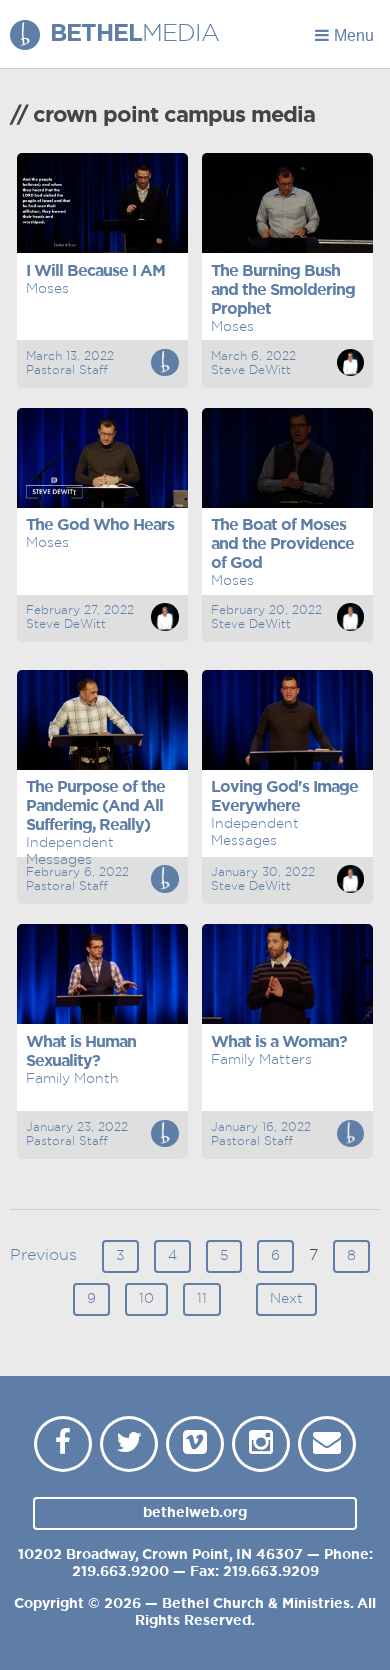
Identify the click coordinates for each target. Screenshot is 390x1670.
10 (146, 1299)
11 (202, 1299)
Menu (354, 35)
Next (286, 1299)
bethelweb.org (195, 1513)
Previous (43, 1255)
